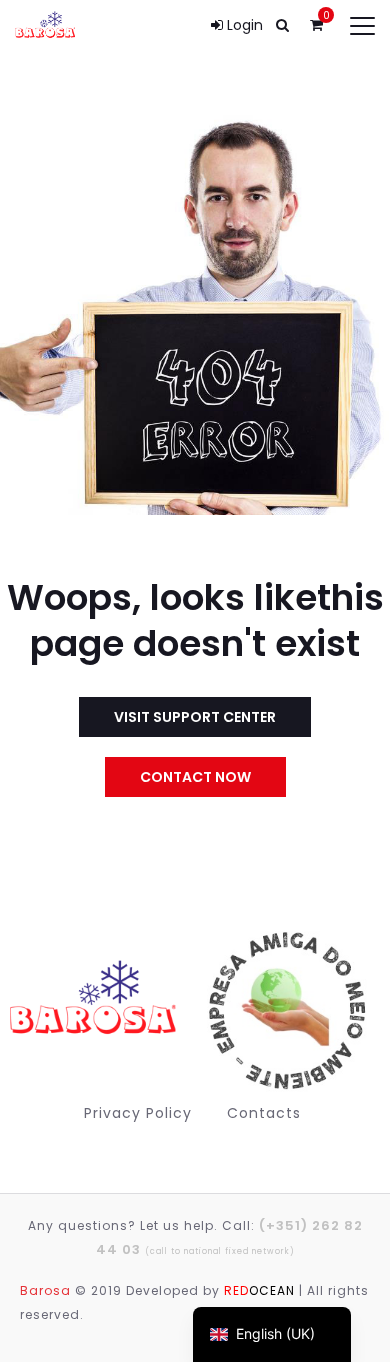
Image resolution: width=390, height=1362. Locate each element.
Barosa (45, 1290)
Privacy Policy (138, 1113)
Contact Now (195, 777)
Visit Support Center (195, 717)
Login (243, 25)
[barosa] (98, 1009)
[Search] (282, 25)
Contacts (264, 1113)
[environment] (284, 1010)
